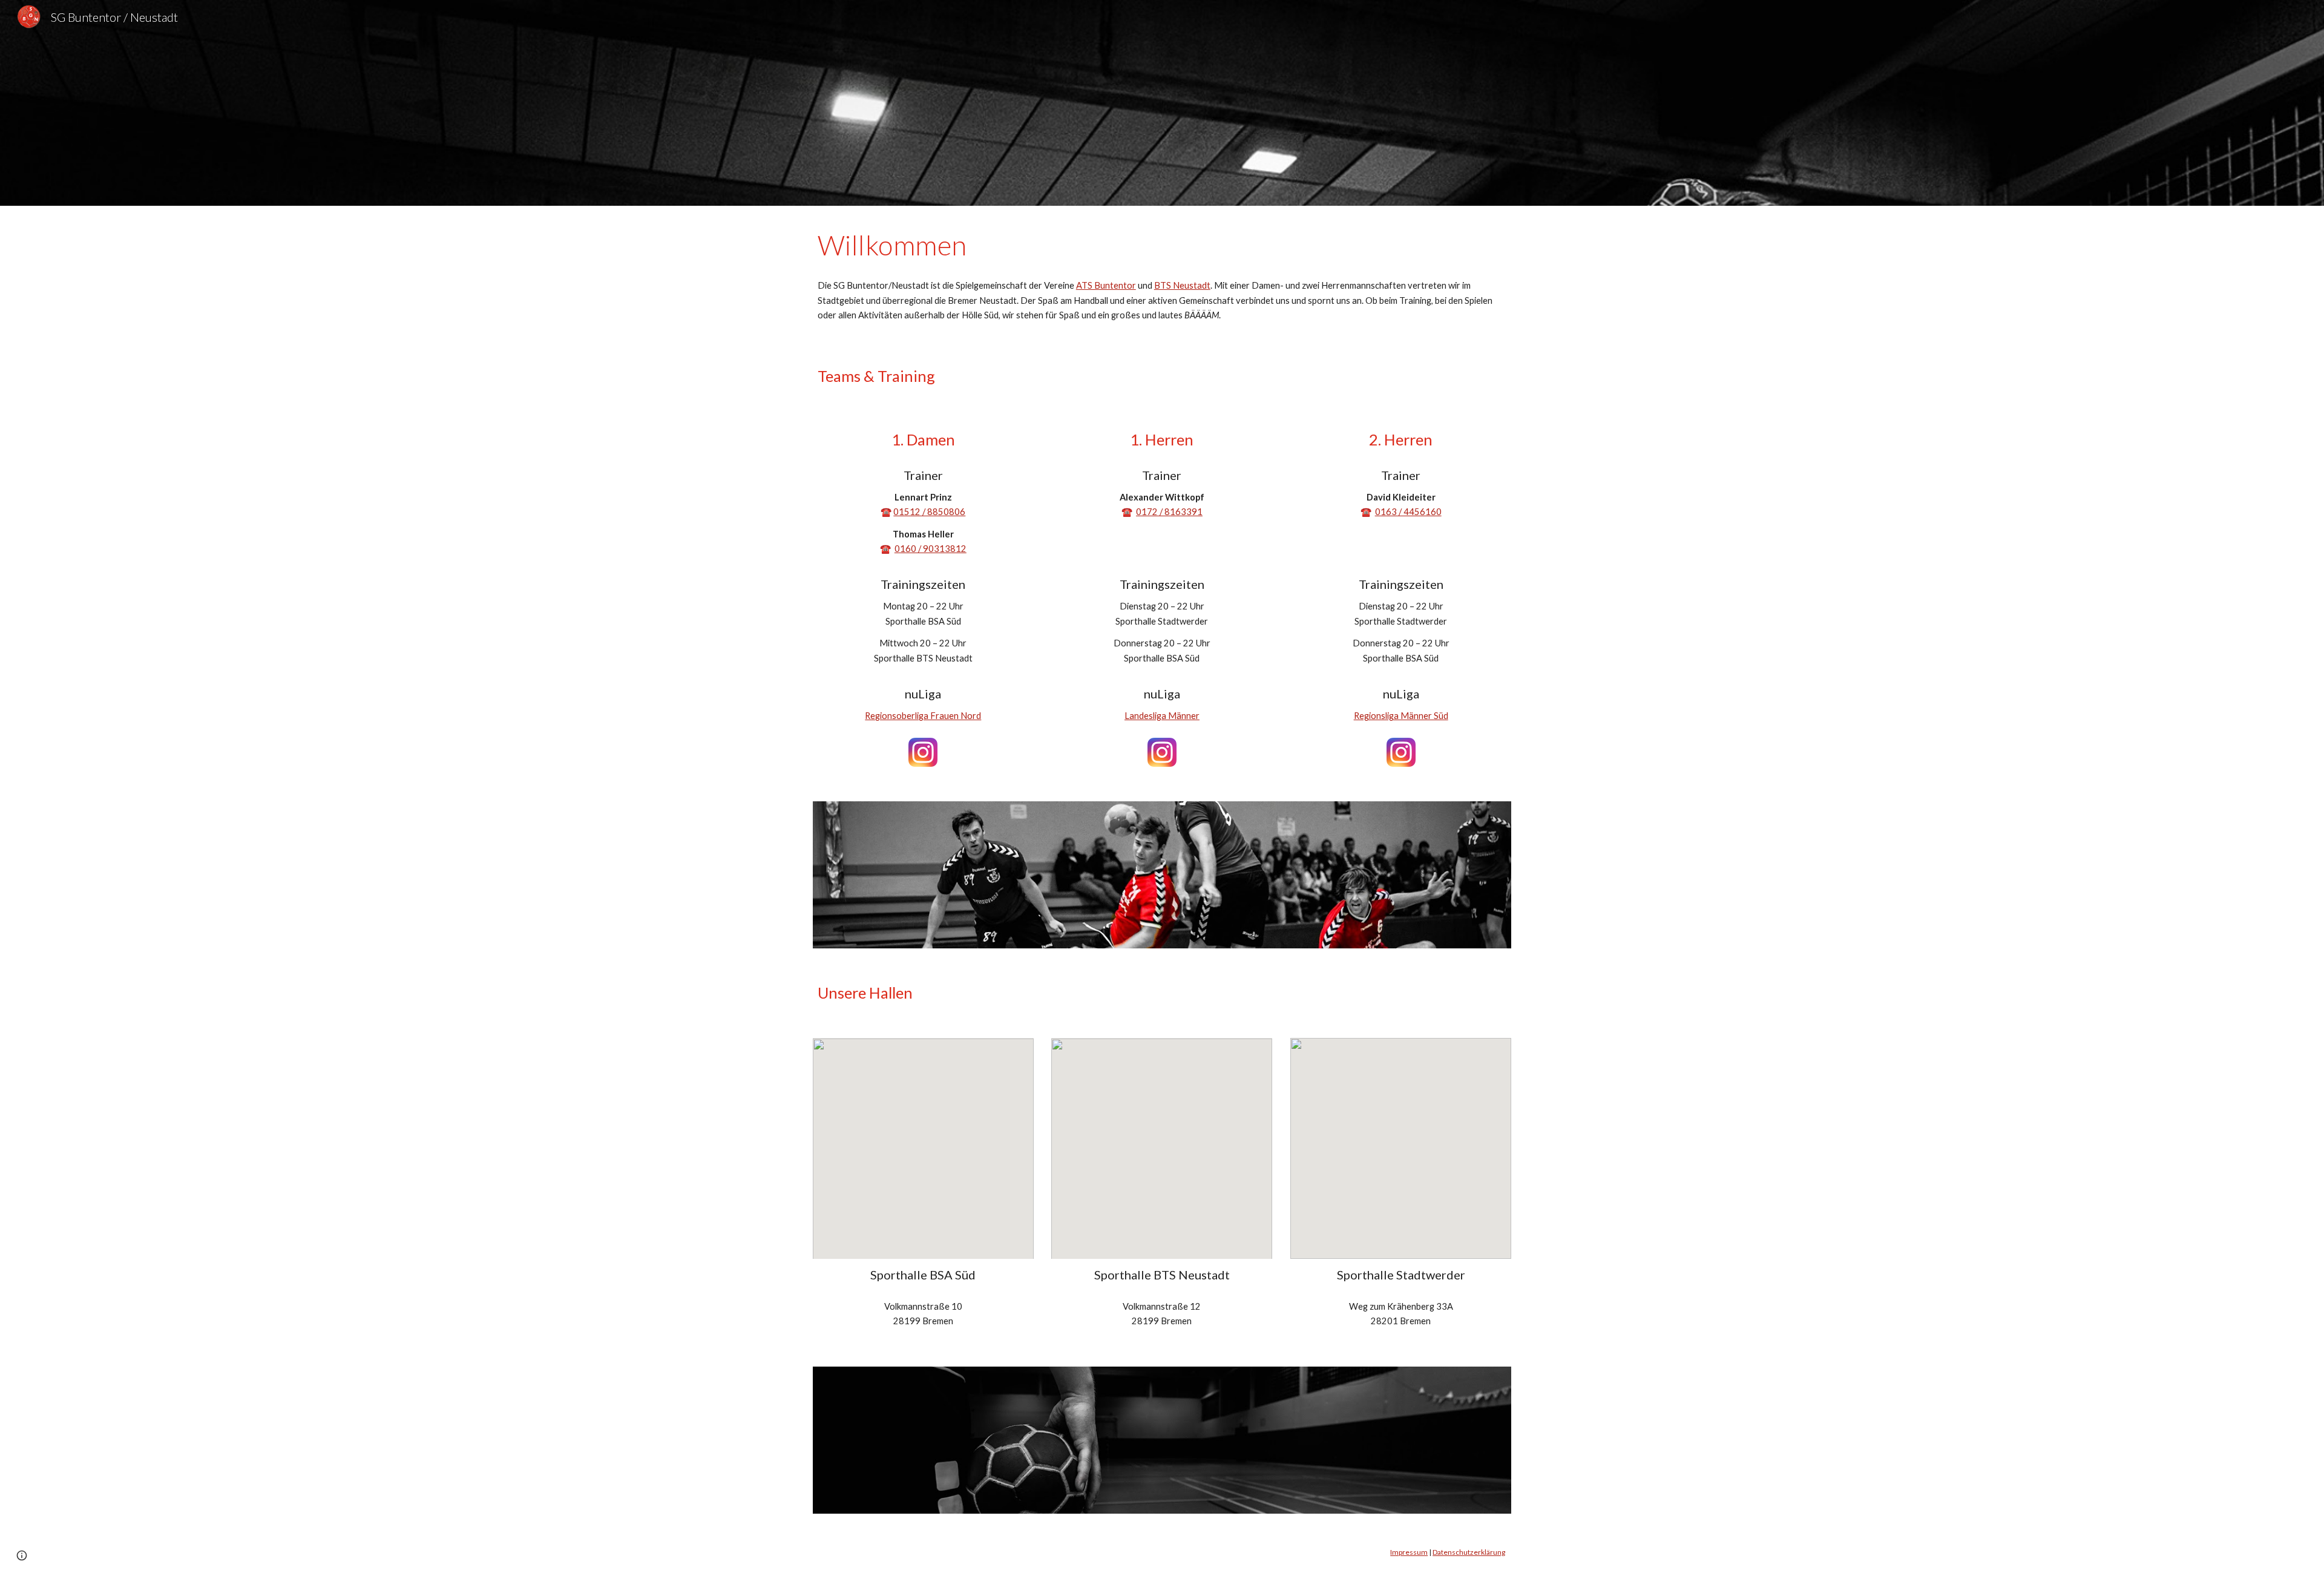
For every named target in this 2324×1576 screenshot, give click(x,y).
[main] (1162, 245)
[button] (22, 1555)
